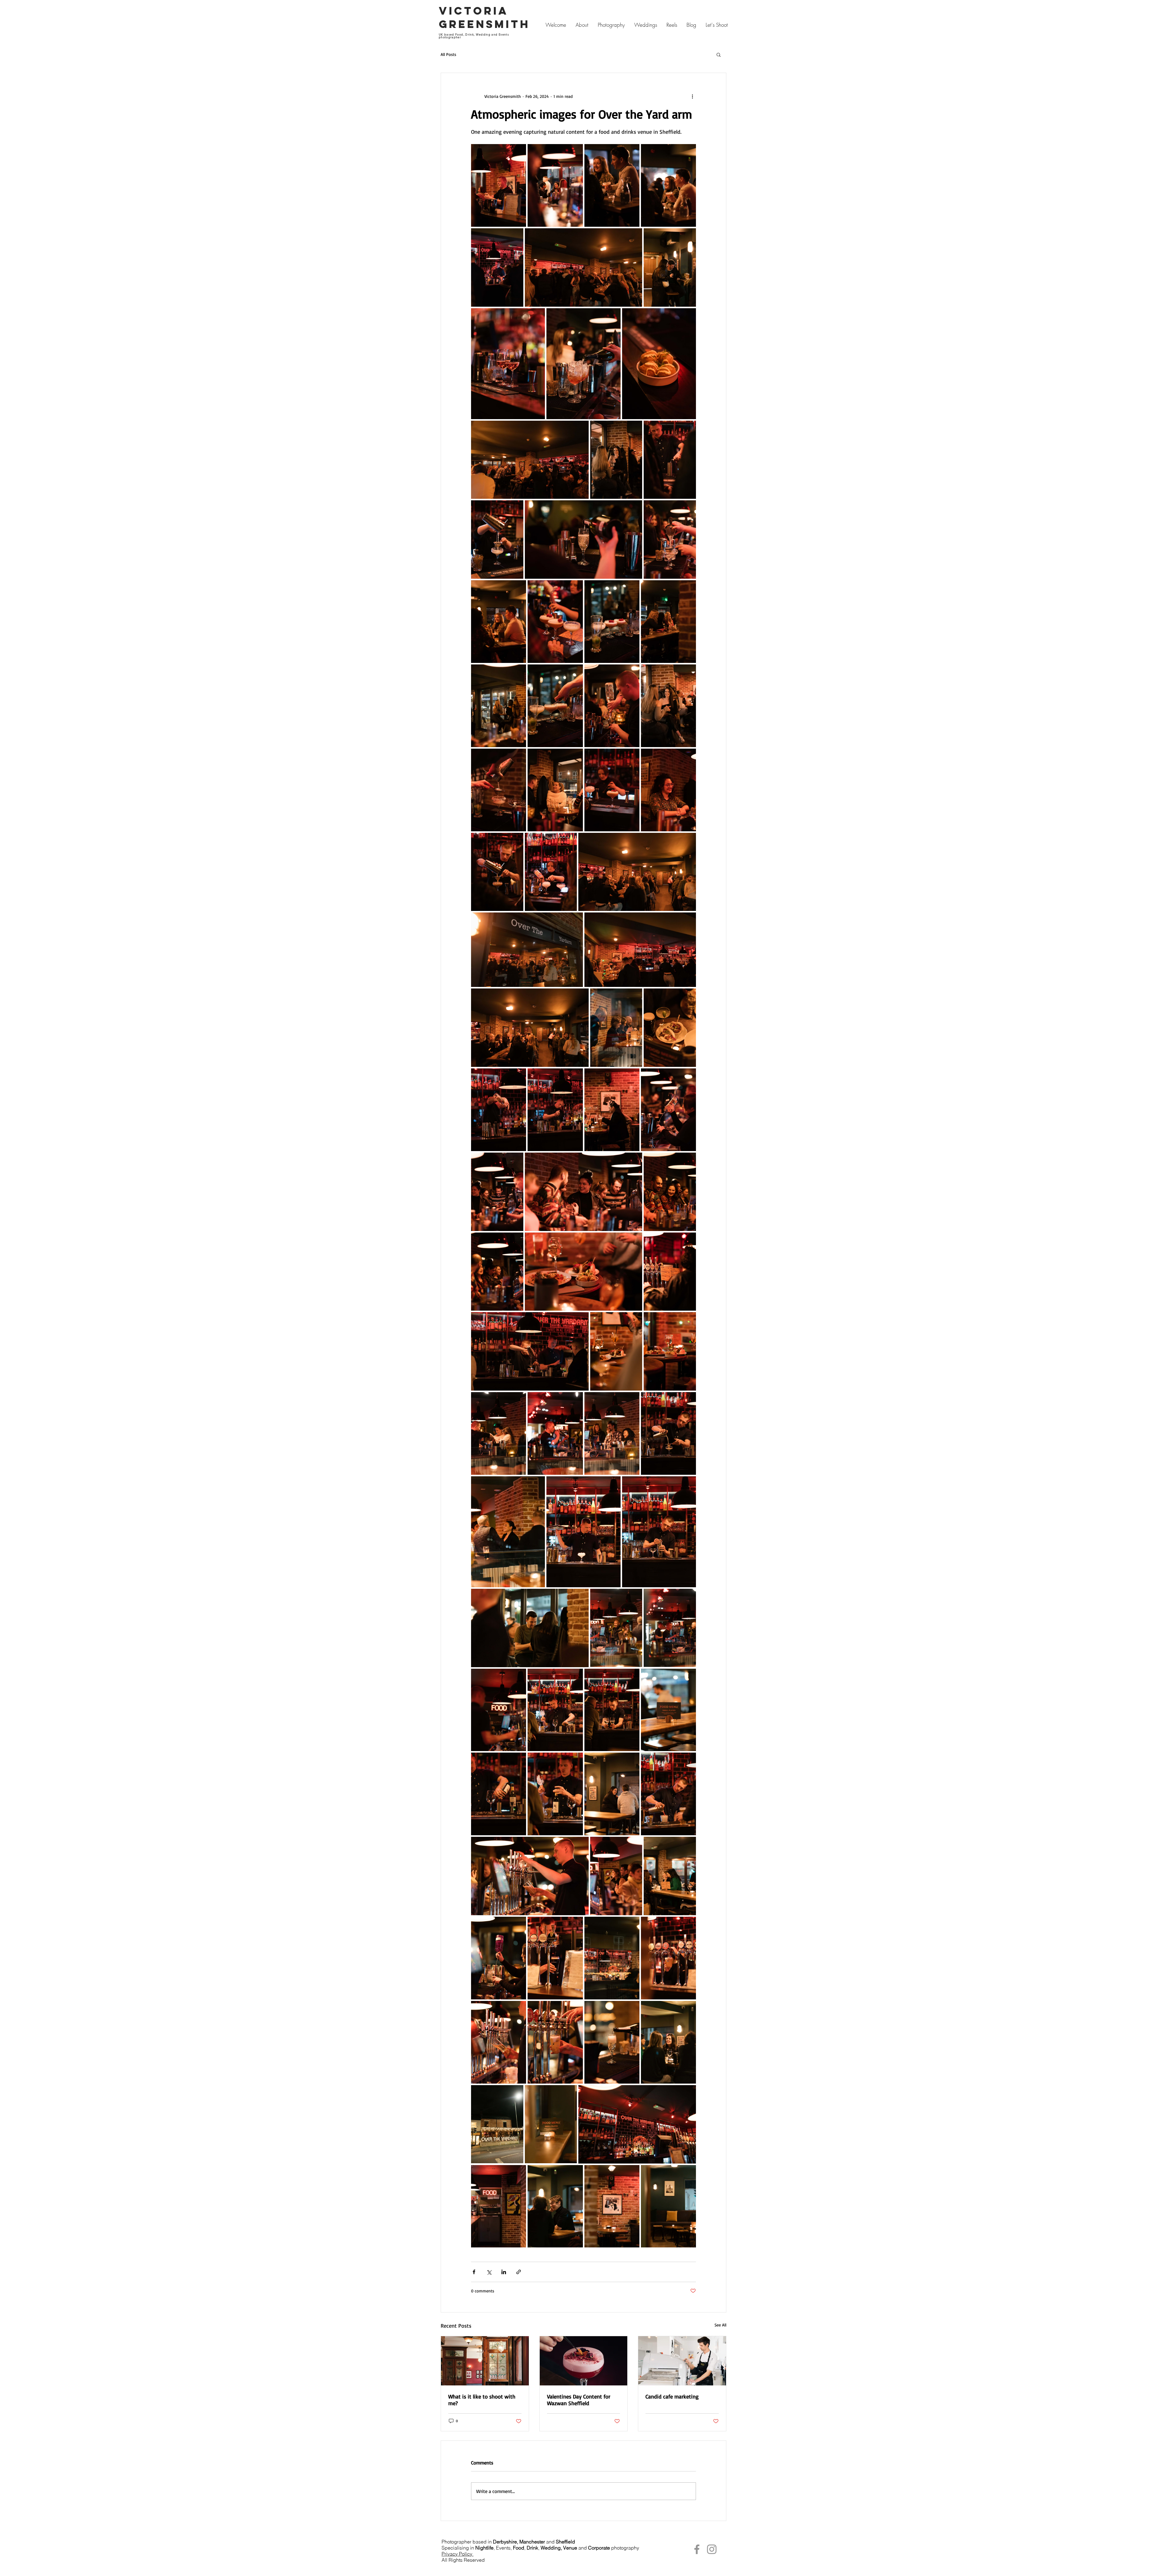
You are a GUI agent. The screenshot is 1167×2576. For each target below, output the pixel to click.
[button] (719, 54)
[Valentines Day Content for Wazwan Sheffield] (584, 2361)
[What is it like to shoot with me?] (485, 2361)
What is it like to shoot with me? (482, 2400)
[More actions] (692, 96)
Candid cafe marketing (672, 2396)
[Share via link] (519, 2272)
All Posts (448, 54)
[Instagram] (712, 2549)
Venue (570, 2548)
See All (720, 2325)
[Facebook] (697, 2549)
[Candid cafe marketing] (682, 2361)
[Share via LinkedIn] (504, 2272)
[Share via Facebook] (474, 2272)
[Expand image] (499, 185)
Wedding (551, 2548)
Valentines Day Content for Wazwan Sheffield (579, 2400)
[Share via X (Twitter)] (489, 2272)
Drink (532, 2548)
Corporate (599, 2548)
